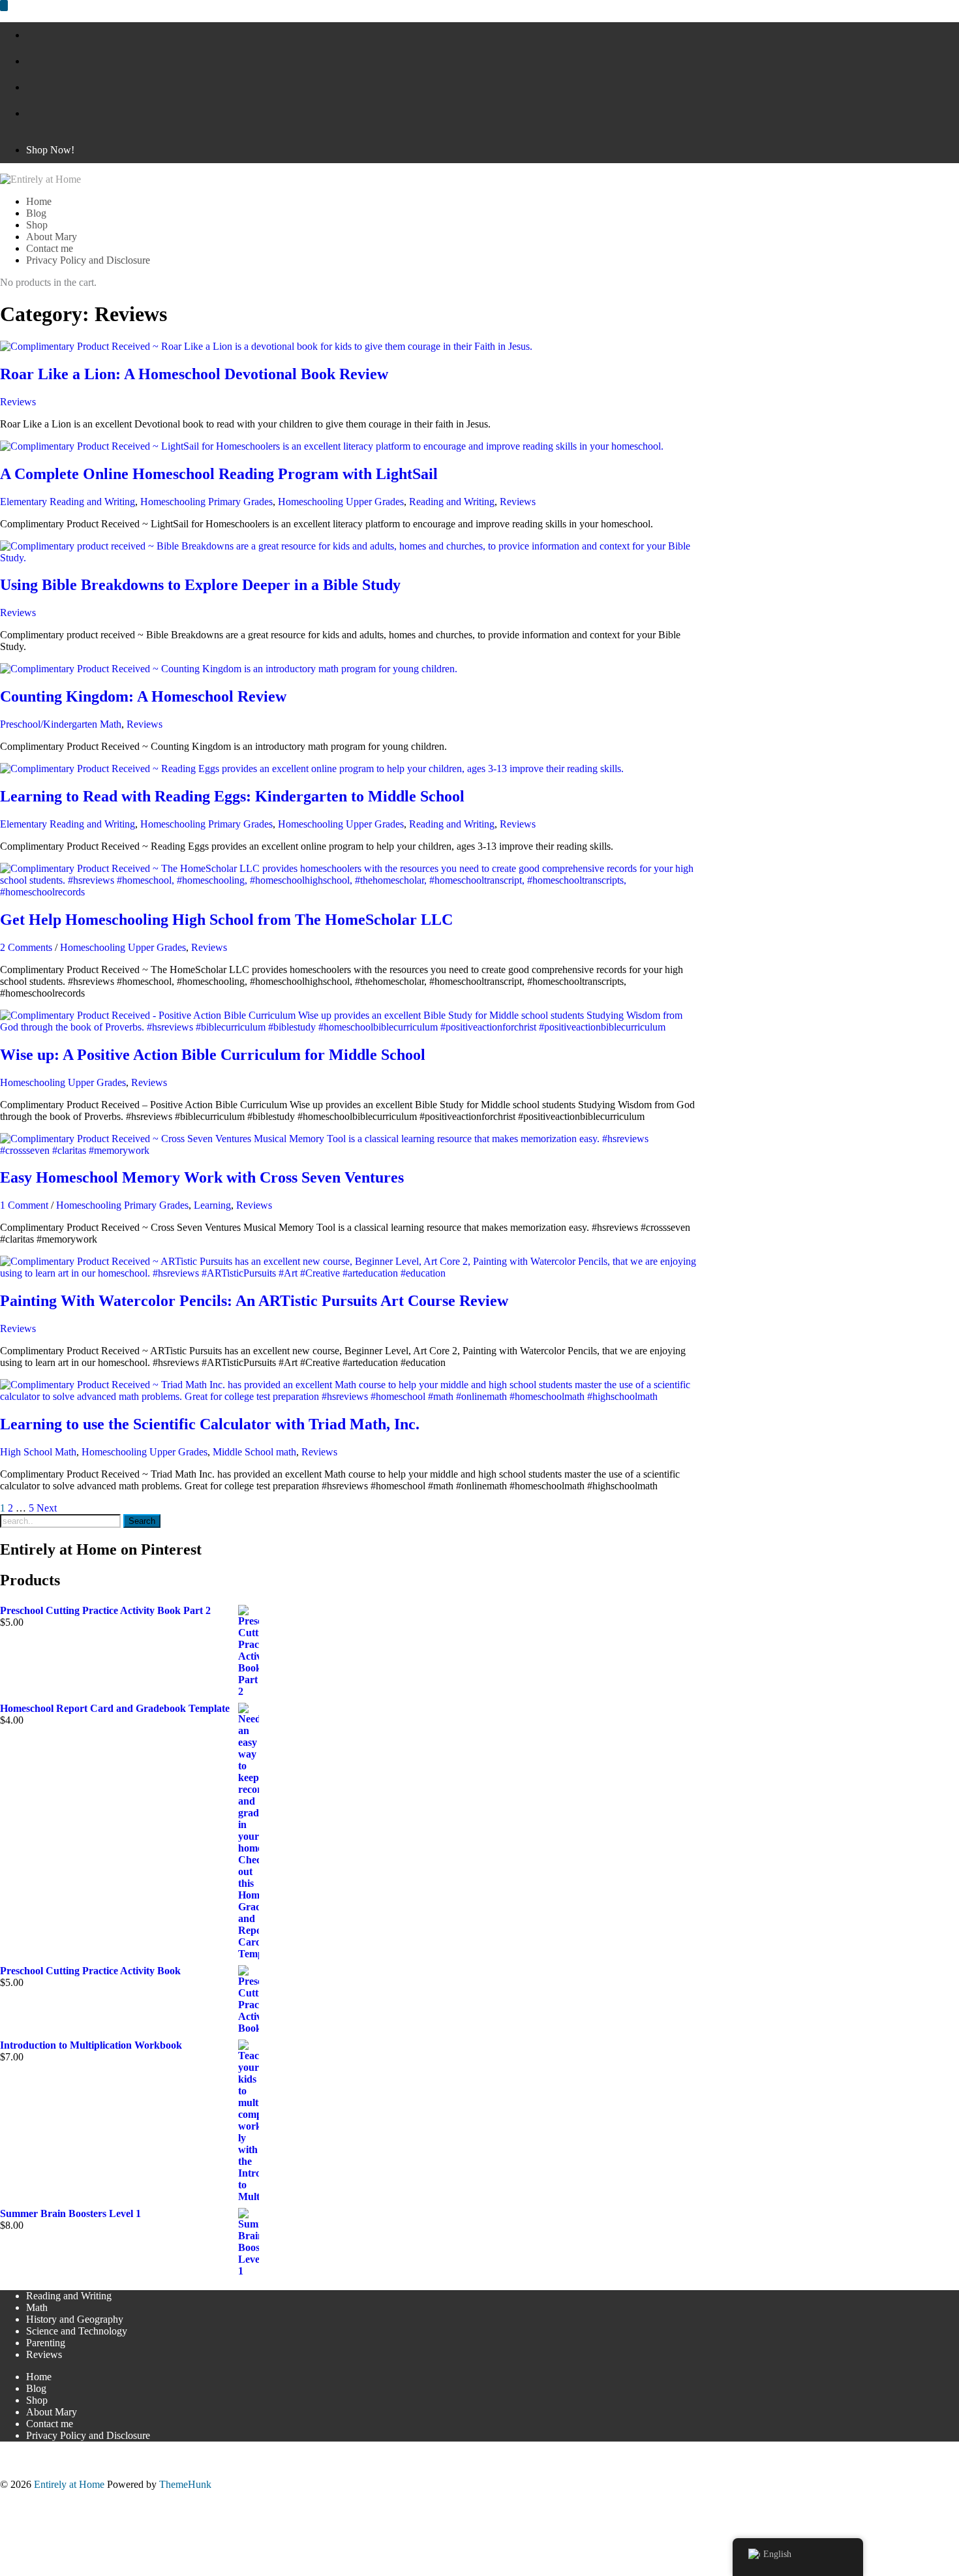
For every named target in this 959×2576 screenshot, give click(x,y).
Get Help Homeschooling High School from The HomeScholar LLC (226, 920)
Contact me (50, 2424)
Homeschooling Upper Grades (341, 502)
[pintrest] (30, 61)
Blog (36, 2388)
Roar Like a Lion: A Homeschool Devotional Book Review (194, 374)
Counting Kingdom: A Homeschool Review (143, 696)
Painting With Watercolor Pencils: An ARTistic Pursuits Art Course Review (254, 1301)
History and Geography (75, 2319)
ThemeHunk (185, 2484)
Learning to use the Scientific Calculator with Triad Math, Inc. (210, 1424)
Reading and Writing (452, 502)
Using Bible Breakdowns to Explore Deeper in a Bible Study (200, 585)
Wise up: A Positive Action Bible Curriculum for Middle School (213, 1055)
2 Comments (26, 947)
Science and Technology (77, 2331)
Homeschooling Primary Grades (206, 502)
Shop (37, 2400)
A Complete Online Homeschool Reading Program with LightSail (219, 474)
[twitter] (30, 87)
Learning (212, 1205)
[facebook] (30, 35)
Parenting (46, 2343)
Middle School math (254, 1452)
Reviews (18, 402)
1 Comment (24, 1205)
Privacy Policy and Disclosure (88, 2435)
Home (39, 2377)
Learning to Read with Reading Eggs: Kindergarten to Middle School (232, 796)
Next (47, 1508)
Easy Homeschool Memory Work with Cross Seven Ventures (202, 1177)
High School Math (38, 1452)
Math (37, 2307)
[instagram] (30, 113)
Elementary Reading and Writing (68, 502)
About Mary (52, 2412)
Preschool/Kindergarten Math (61, 724)
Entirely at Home (69, 2484)
